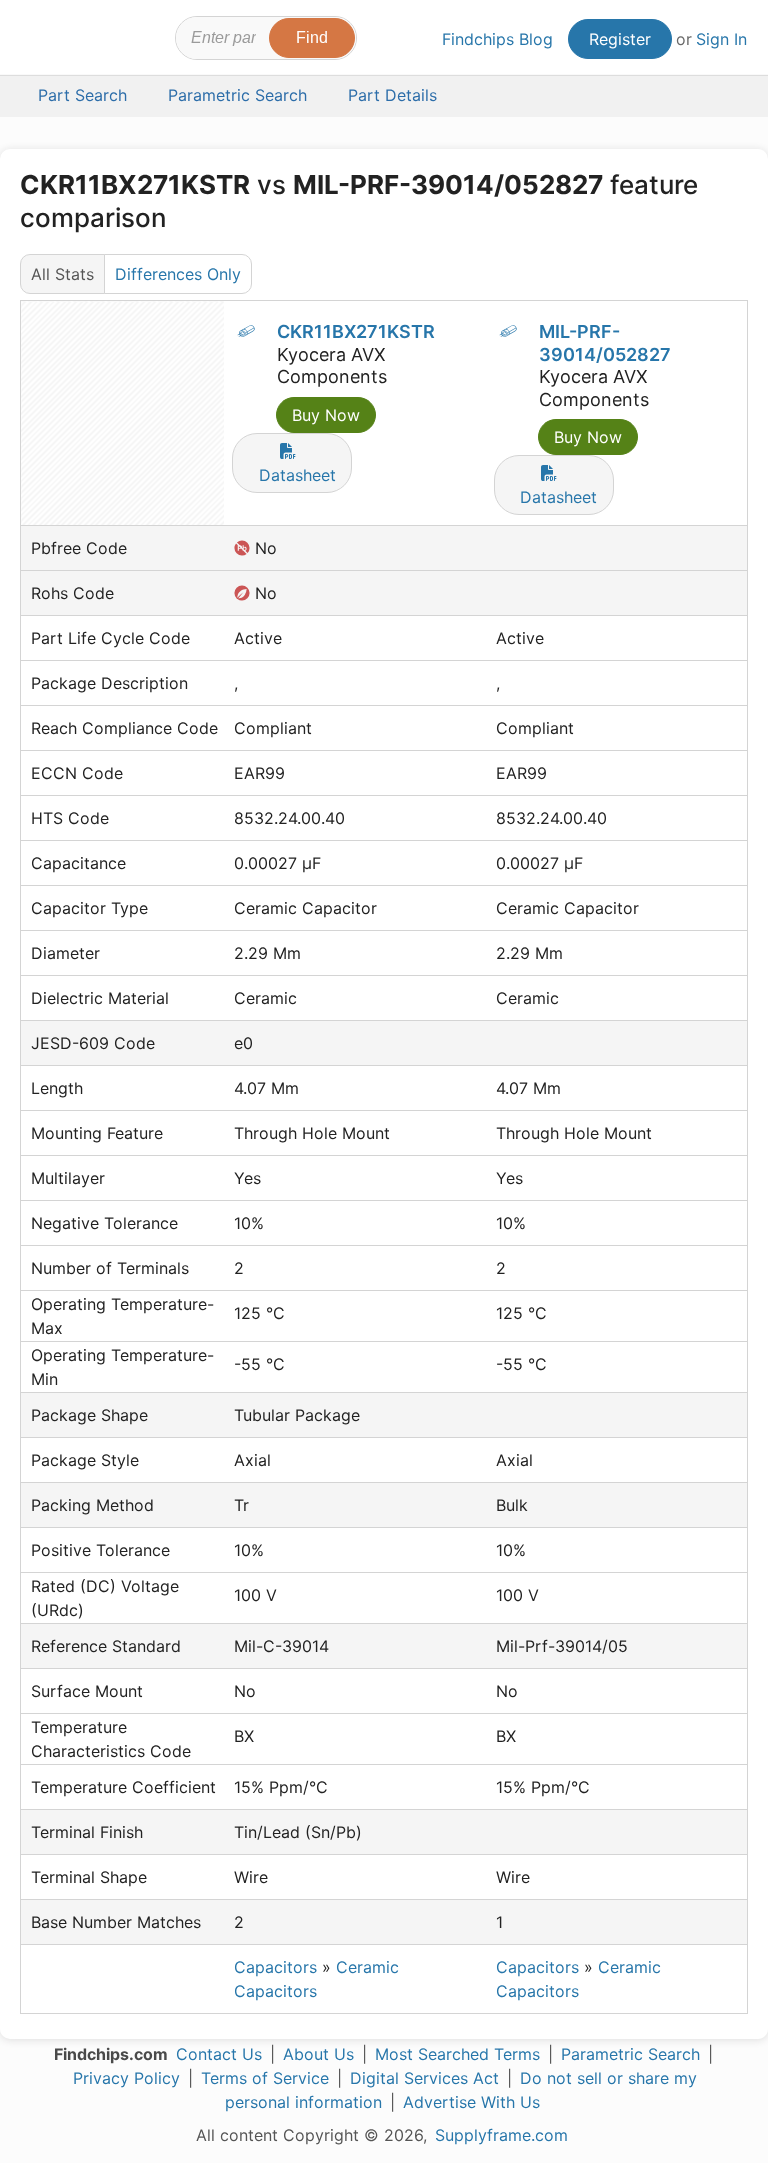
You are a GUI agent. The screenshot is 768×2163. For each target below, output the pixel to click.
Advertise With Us (471, 2102)
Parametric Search (630, 2054)
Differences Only (178, 274)
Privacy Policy (126, 2078)
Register (620, 39)
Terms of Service (265, 2078)
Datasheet (297, 475)
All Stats (62, 274)
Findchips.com (38, 41)
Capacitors (275, 1967)
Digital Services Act (424, 2078)
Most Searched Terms (457, 2054)
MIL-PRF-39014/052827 (605, 343)
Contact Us (219, 2054)
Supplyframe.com (501, 2135)
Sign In (721, 39)
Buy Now (326, 415)
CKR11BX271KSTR (356, 331)
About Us (318, 2054)
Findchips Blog (497, 39)
